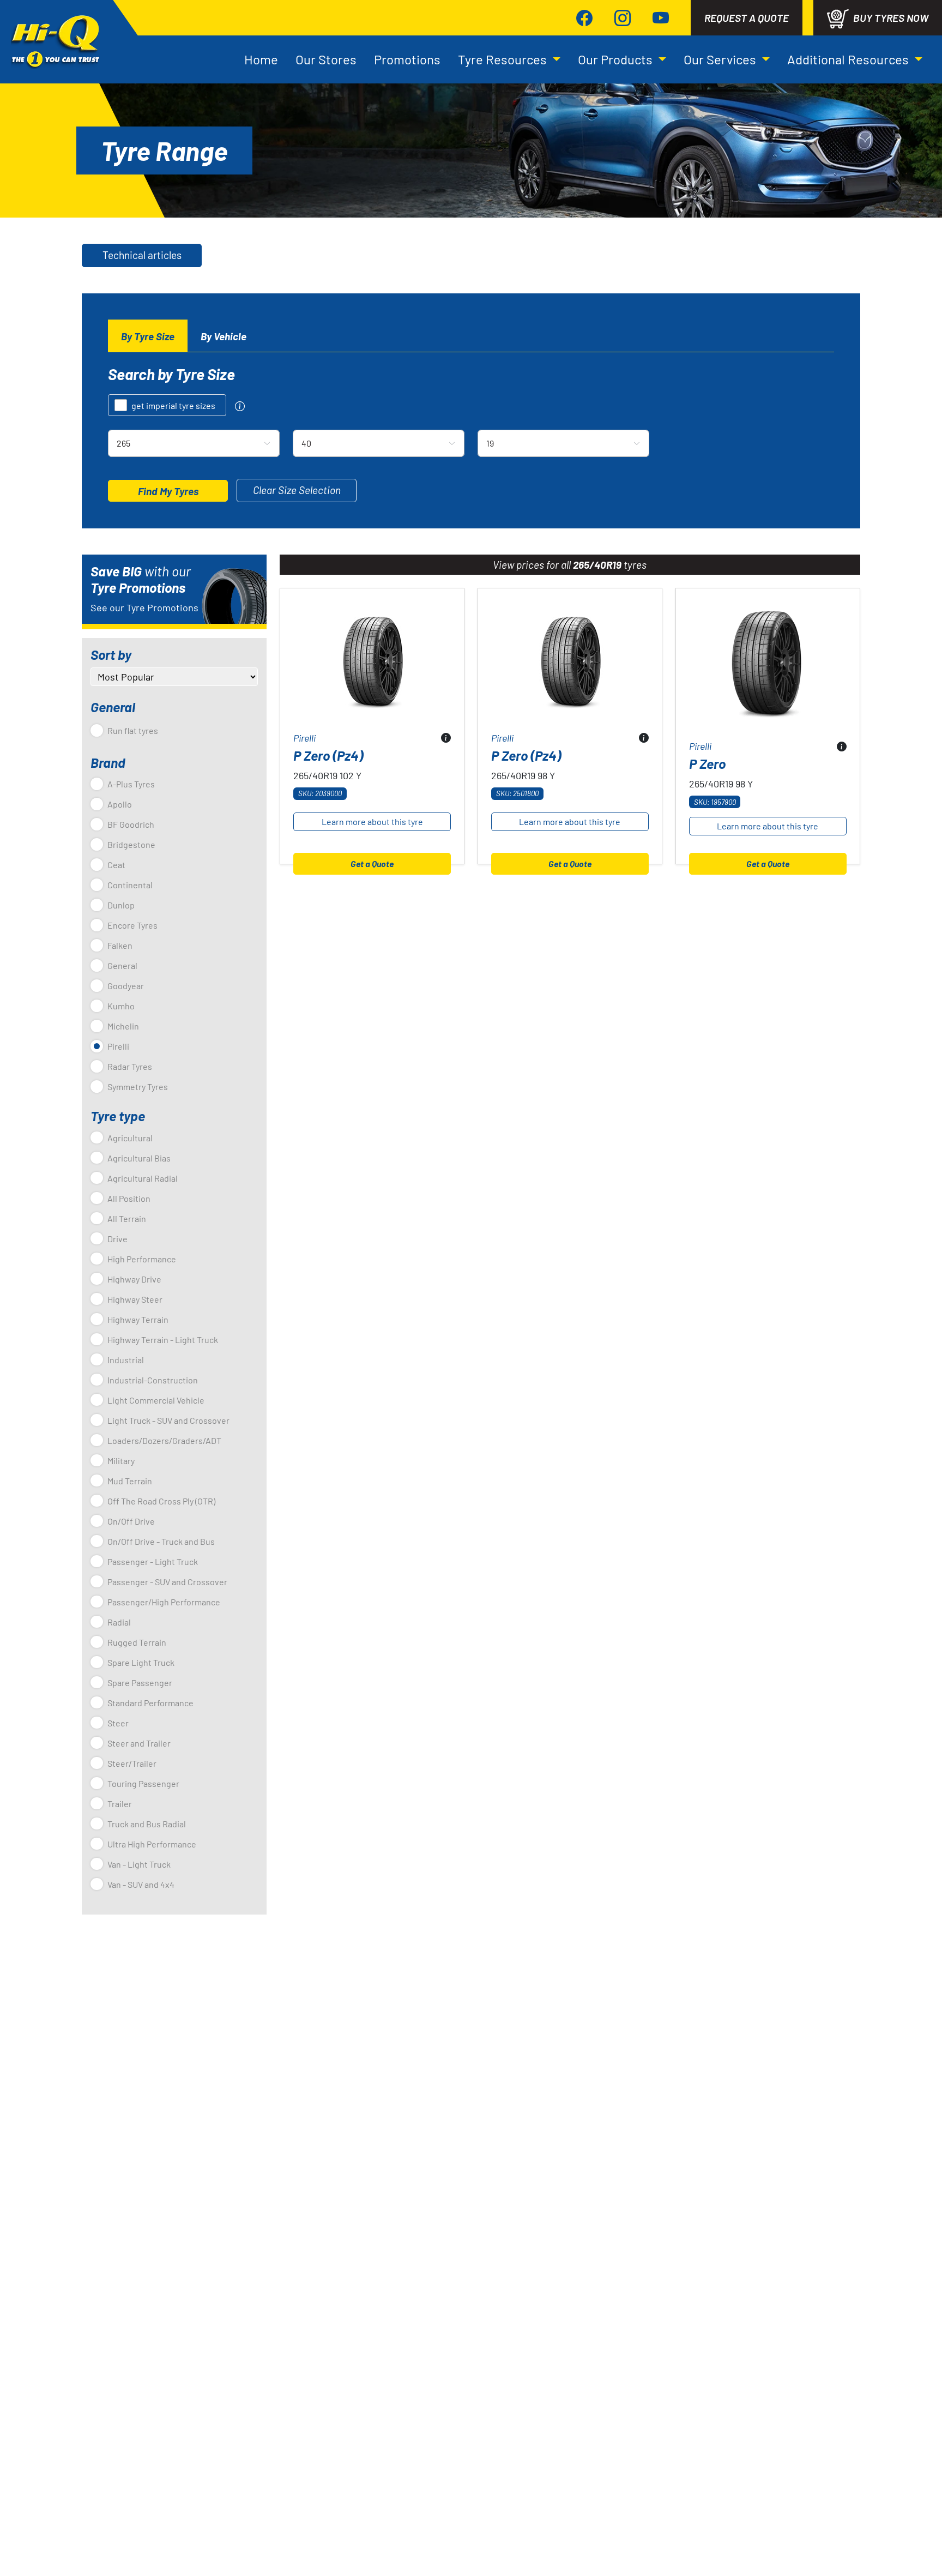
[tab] (148, 336)
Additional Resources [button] (849, 59)
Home (261, 59)
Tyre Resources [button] (504, 59)
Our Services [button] (721, 59)
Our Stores (326, 59)
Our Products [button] (617, 59)
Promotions (407, 59)
